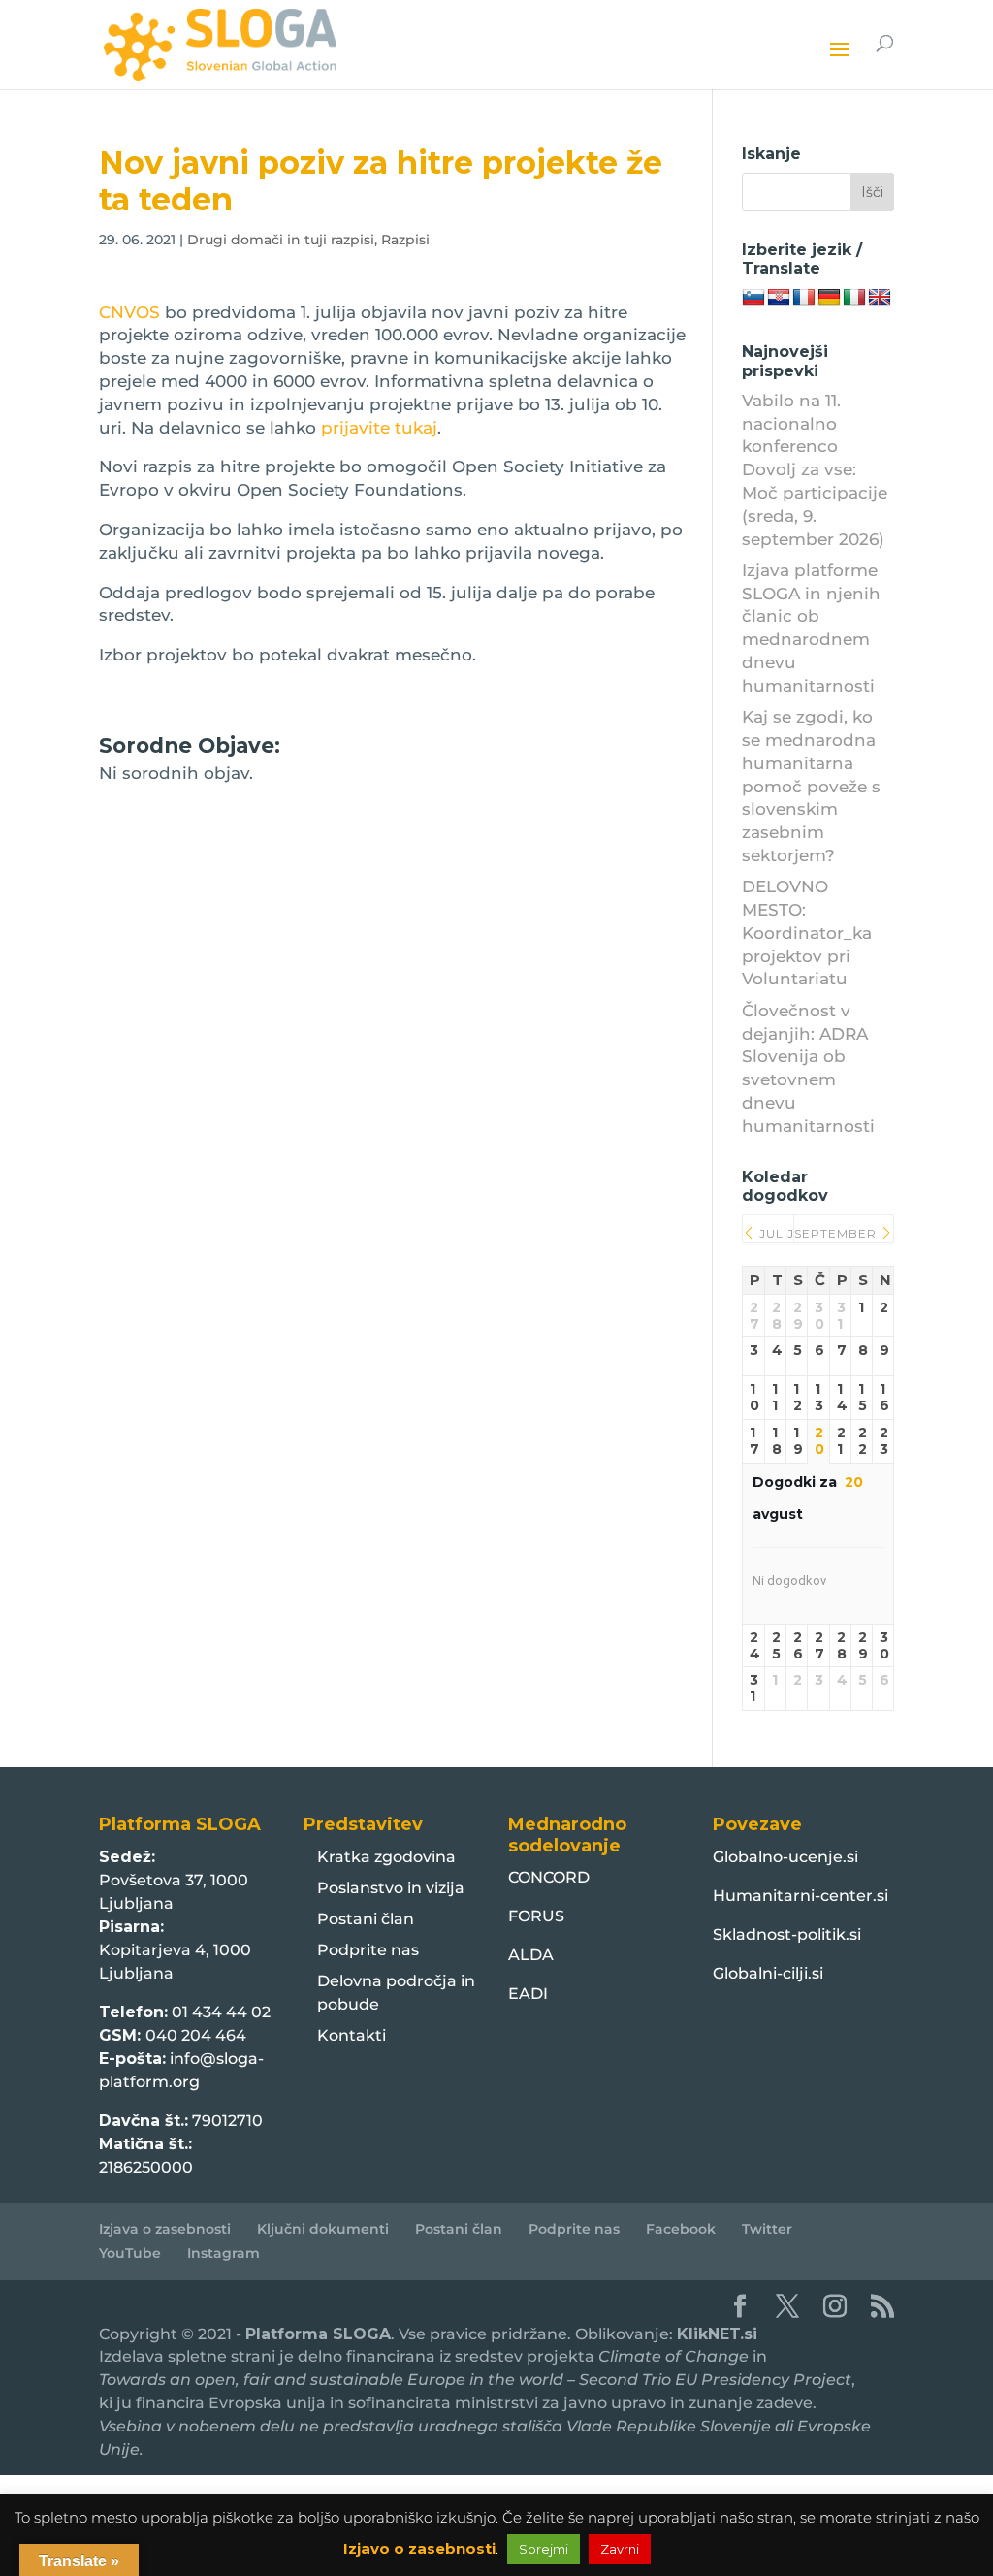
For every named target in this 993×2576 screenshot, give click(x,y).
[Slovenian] (753, 298)
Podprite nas (368, 1950)
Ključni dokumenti (323, 2229)
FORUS (536, 1916)
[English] (880, 298)
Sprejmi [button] (544, 2549)
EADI (528, 1994)
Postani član (366, 1919)
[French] (804, 298)
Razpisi (405, 240)
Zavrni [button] (620, 2549)
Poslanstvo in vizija (391, 1888)
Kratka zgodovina (386, 1857)
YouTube (130, 2253)
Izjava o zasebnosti (165, 2229)
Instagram (224, 2253)
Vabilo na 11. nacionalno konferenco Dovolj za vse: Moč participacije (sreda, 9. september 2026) (815, 470)
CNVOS (129, 312)
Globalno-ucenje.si (785, 1857)
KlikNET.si (717, 2334)
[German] (829, 298)
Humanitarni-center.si (801, 1896)
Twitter (767, 2229)
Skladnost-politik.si (787, 1934)
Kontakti (352, 2035)
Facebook (681, 2229)
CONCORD (549, 1877)
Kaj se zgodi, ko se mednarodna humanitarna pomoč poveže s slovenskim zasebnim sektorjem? (811, 786)
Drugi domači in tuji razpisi (281, 240)
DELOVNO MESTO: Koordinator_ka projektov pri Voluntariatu (807, 933)
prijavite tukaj (379, 428)
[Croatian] (779, 298)
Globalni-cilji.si (768, 1973)
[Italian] (854, 298)
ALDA (531, 1955)
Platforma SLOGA (318, 2334)
